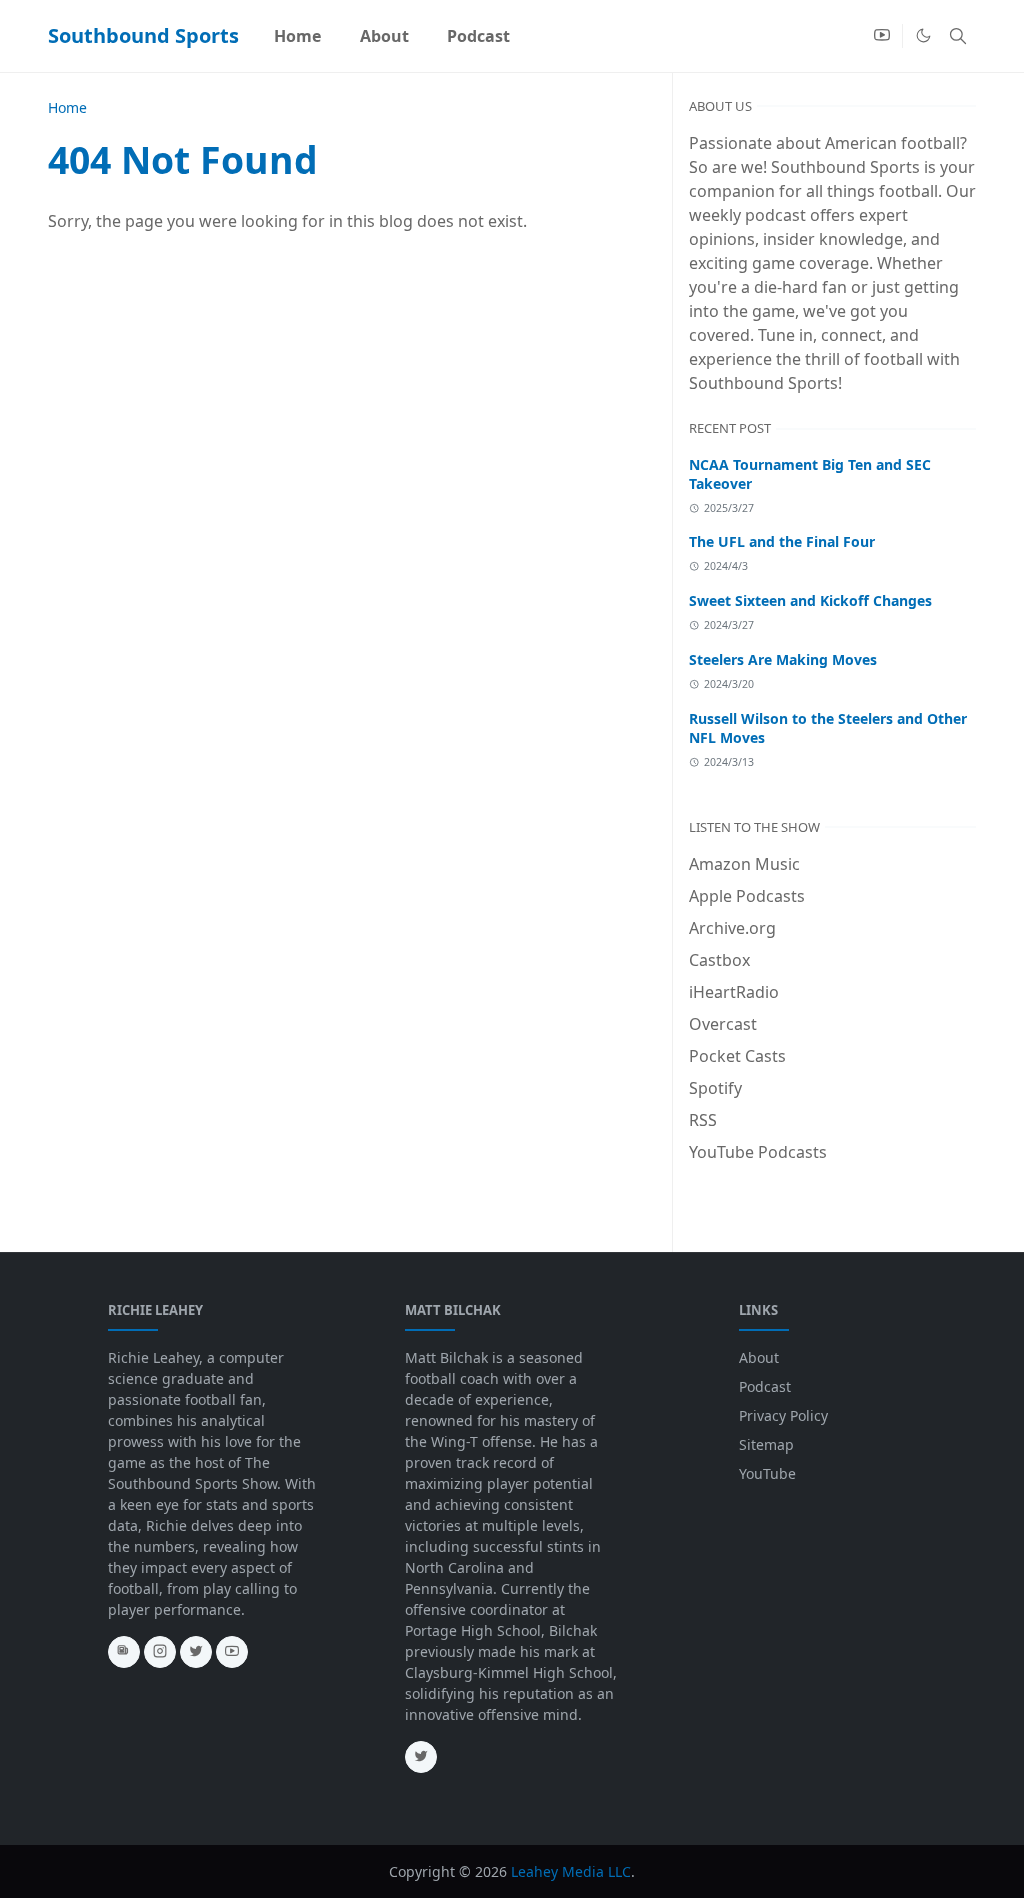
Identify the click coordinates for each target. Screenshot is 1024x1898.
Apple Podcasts (747, 896)
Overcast (723, 1024)
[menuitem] (297, 36)
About (759, 1357)
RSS (703, 1120)
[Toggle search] (958, 36)
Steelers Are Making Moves (783, 659)
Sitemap (766, 1444)
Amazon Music (744, 864)
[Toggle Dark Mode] (923, 35)
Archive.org (732, 928)
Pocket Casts (737, 1056)
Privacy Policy (783, 1415)
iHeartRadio (734, 992)
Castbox (719, 960)
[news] (124, 1652)
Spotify (715, 1088)
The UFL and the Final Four (782, 541)
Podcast (765, 1386)
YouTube (767, 1473)
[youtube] (882, 36)
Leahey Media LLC (571, 1871)
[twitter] (196, 1652)
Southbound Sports (143, 35)
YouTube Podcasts (758, 1152)
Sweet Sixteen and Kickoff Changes (810, 600)
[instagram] (160, 1652)
